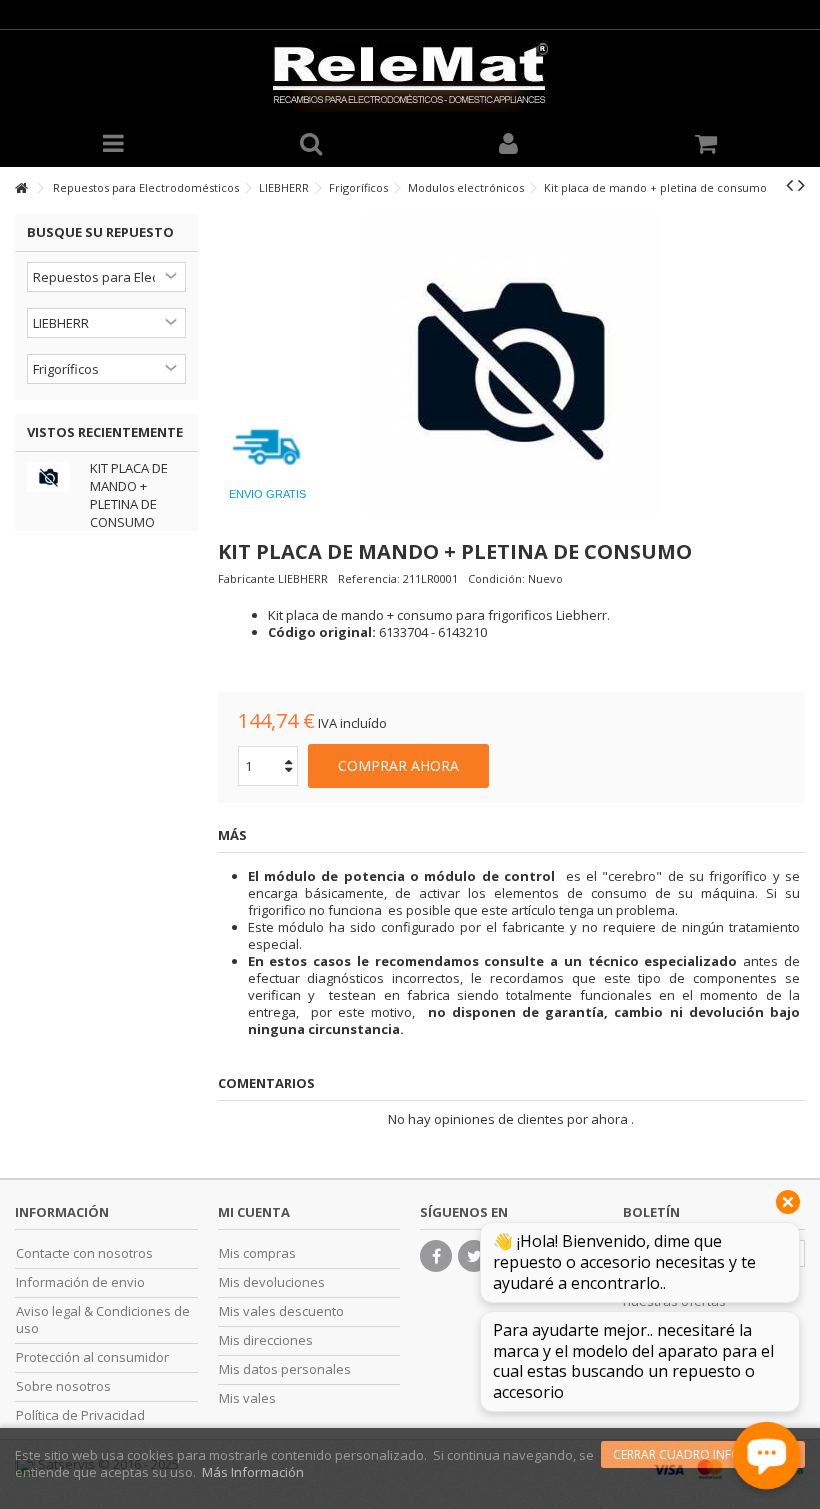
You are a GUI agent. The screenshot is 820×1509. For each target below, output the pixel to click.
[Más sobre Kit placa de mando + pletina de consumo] (53, 477)
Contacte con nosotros (84, 1253)
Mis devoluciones (272, 1282)
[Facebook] (436, 1256)
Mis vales (247, 1398)
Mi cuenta (254, 1212)
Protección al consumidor (92, 1357)
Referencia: (369, 578)
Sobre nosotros (63, 1386)
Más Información (253, 1472)
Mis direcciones (266, 1340)
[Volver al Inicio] (21, 188)
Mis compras (257, 1253)
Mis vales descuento (281, 1311)
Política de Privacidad (80, 1415)
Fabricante (246, 578)
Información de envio (80, 1282)
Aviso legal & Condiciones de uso (103, 1320)
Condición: (496, 578)
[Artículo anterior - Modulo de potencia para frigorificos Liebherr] (789, 185)
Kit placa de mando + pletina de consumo (129, 495)
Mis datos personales (285, 1369)
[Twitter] (474, 1256)
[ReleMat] (410, 76)
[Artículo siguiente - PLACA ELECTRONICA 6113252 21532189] (801, 185)
